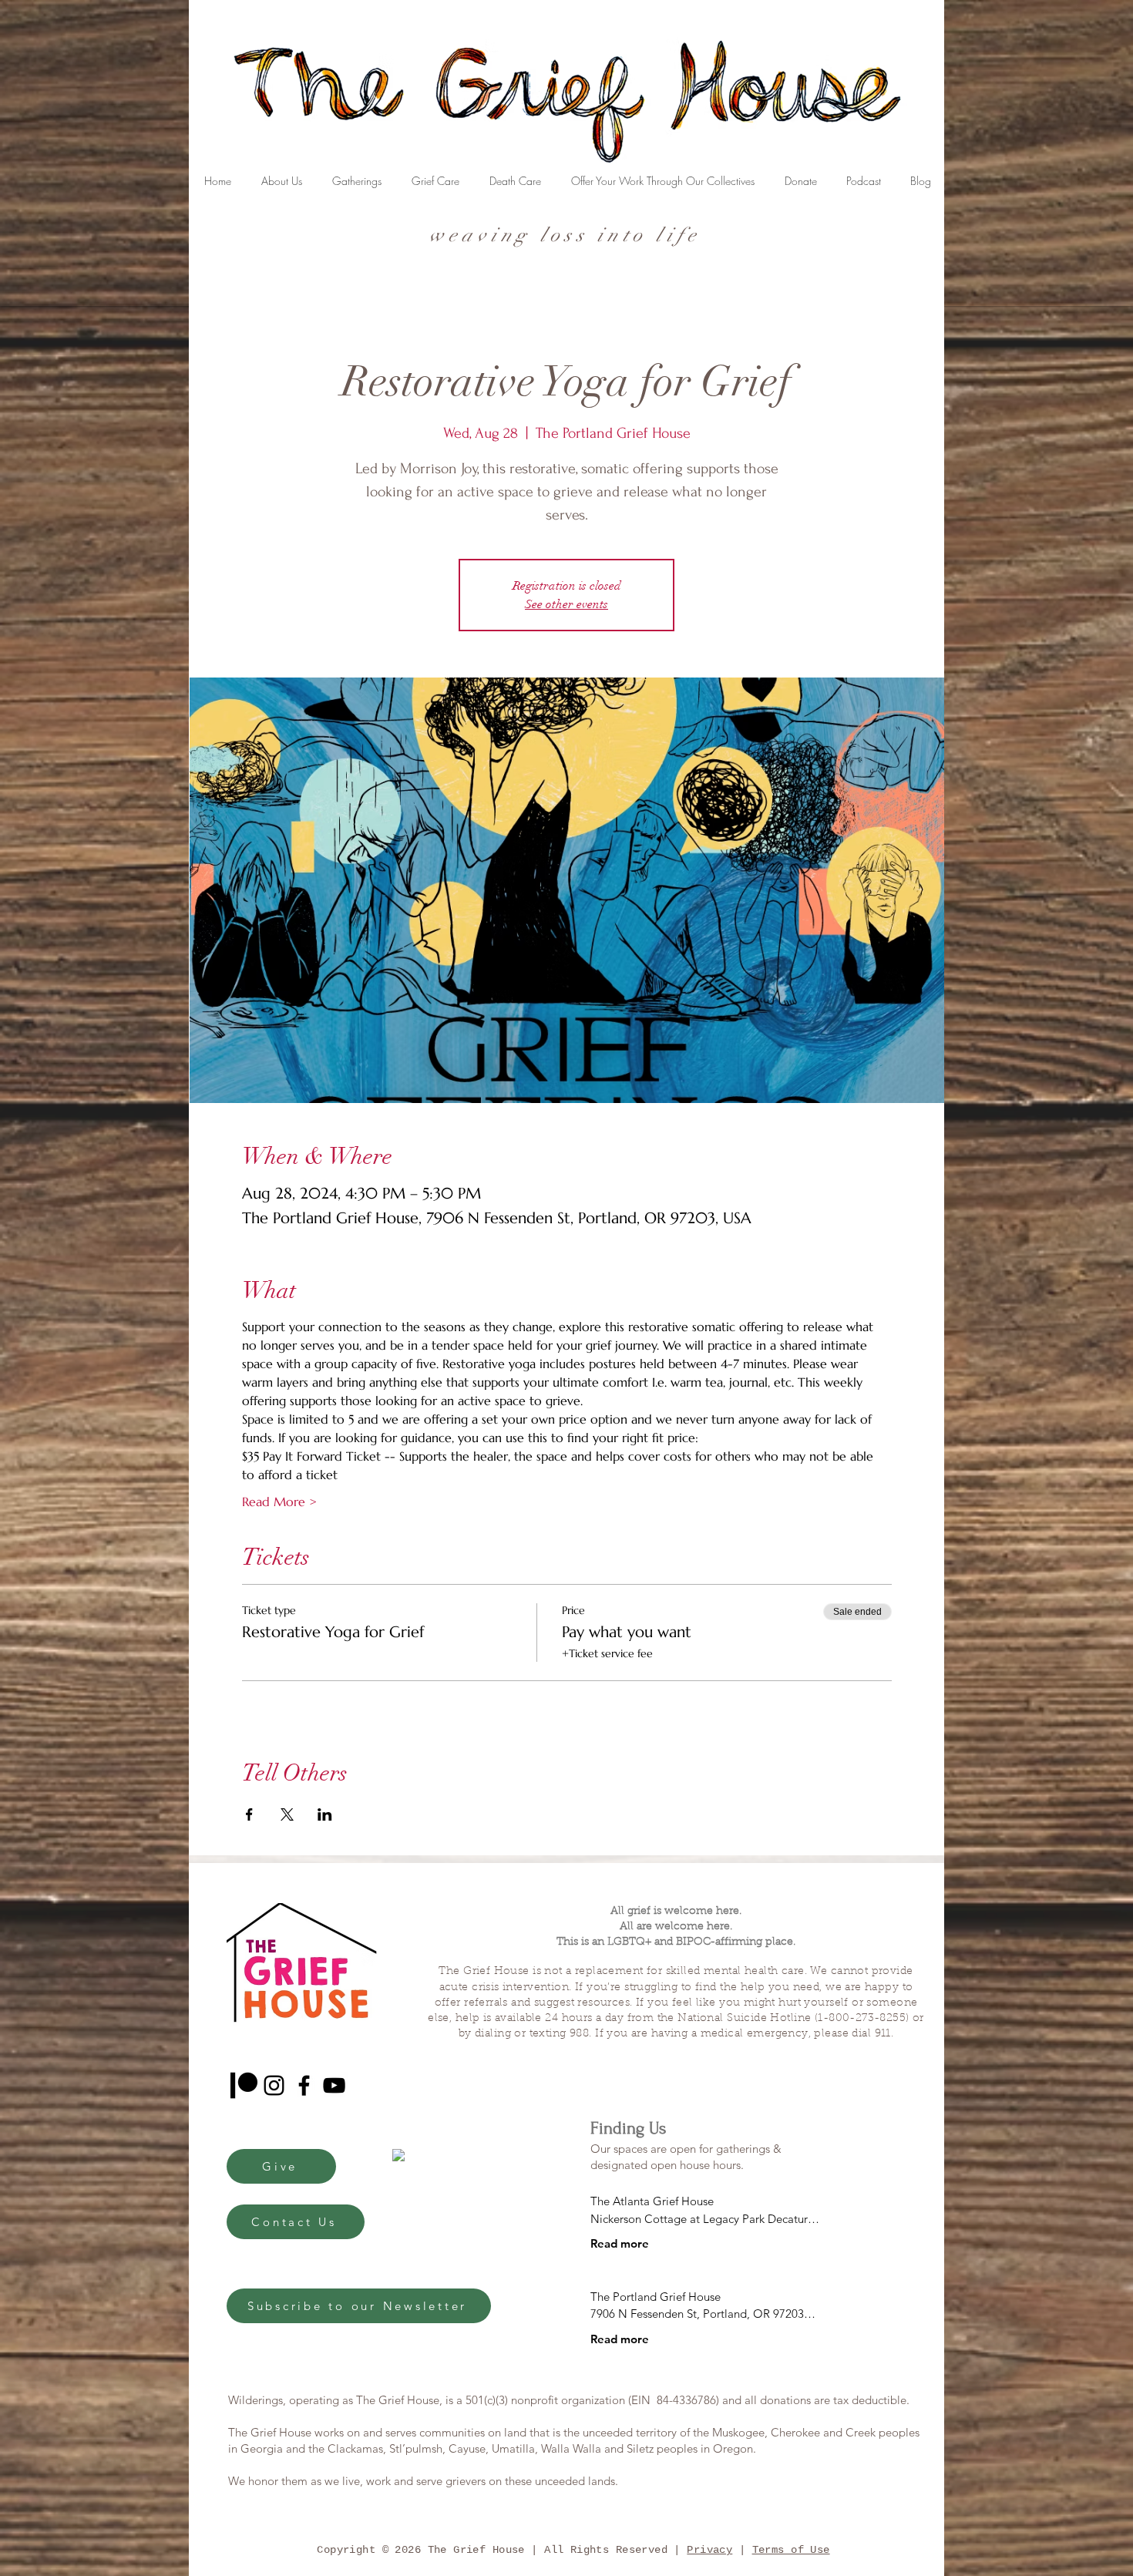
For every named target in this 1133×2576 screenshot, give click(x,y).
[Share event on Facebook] (249, 1814)
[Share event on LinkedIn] (325, 1814)
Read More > (279, 1502)
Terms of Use (791, 2550)
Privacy (709, 2550)
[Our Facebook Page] (304, 2085)
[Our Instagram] (274, 2085)
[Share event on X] (287, 1814)
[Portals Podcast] (244, 2085)
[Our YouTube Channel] (334, 2085)
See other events (566, 604)
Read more (620, 2243)
